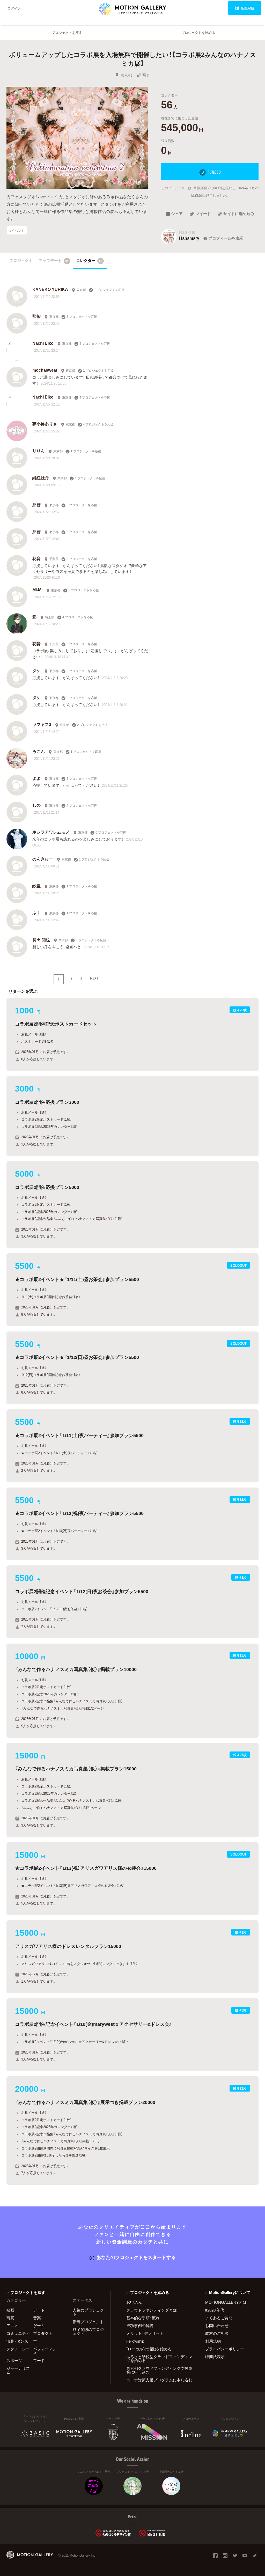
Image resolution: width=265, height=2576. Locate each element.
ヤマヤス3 (42, 724)
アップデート (54, 260)
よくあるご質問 (219, 2318)
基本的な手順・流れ (143, 2318)
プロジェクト (21, 260)
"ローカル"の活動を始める (149, 2349)
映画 (10, 2310)
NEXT (94, 978)
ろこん (39, 751)
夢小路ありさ (45, 424)
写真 (146, 75)
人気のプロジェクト (88, 2312)
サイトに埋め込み (239, 214)
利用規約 (213, 2341)
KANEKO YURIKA (50, 289)
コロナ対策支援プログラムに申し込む (159, 2380)
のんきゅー (43, 859)
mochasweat (45, 370)
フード (39, 2360)
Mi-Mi (37, 590)
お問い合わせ (217, 2325)
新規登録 (248, 8)
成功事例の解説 (140, 2325)
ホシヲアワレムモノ (51, 832)
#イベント (17, 230)
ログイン (14, 8)
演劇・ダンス (17, 2341)
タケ (36, 670)
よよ (36, 778)
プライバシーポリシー (225, 2349)
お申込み (134, 2302)
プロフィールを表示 (226, 238)
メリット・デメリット (145, 2333)
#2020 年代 (215, 2310)
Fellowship (135, 2341)
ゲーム (39, 2325)
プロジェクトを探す (67, 32)
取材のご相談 (217, 2333)
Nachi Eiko (43, 343)
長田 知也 (41, 939)
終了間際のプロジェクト (88, 2331)
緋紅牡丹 (41, 477)
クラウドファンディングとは (152, 2310)
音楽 (37, 2318)
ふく (36, 912)
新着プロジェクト (88, 2322)
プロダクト (43, 2333)
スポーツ (14, 2360)
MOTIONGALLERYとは (226, 2302)
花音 (36, 558)
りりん (39, 451)
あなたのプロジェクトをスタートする (136, 2257)
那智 (36, 316)
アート (39, 2310)
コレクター (89, 260)
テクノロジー (18, 2349)
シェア (177, 214)
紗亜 (36, 886)
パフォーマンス (45, 2351)
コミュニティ (18, 2333)
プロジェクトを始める (198, 32)
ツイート (203, 214)
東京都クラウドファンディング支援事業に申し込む (159, 2370)
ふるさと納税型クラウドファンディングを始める (159, 2358)
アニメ (12, 2325)
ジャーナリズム (18, 2370)
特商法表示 (215, 2357)
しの (36, 805)
